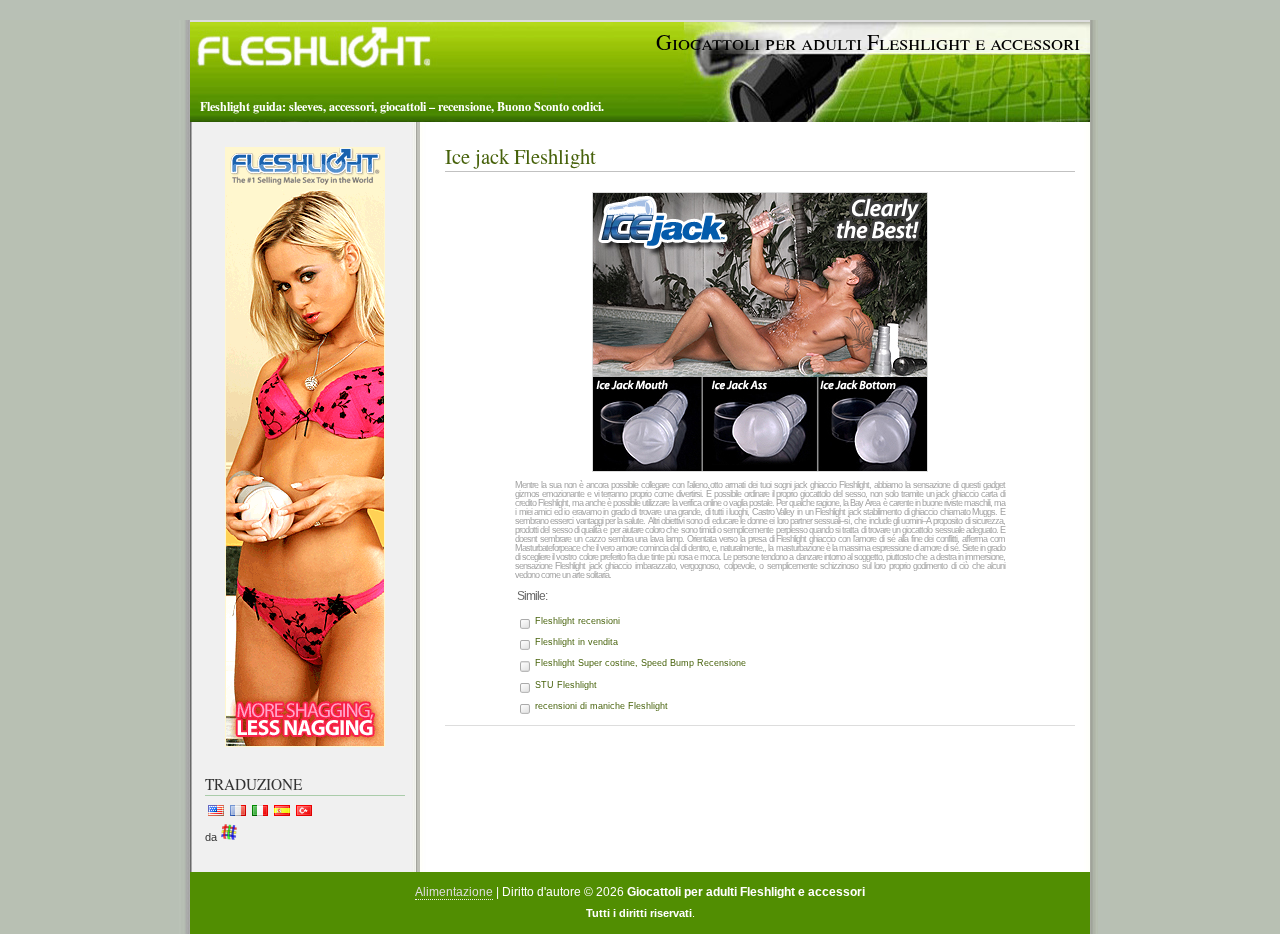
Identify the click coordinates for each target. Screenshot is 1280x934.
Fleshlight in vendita (576, 642)
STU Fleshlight (566, 685)
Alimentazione (454, 892)
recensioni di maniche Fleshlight (601, 706)
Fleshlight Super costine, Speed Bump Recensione (640, 663)
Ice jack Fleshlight (520, 156)
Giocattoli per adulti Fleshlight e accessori (868, 41)
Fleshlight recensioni (577, 621)
